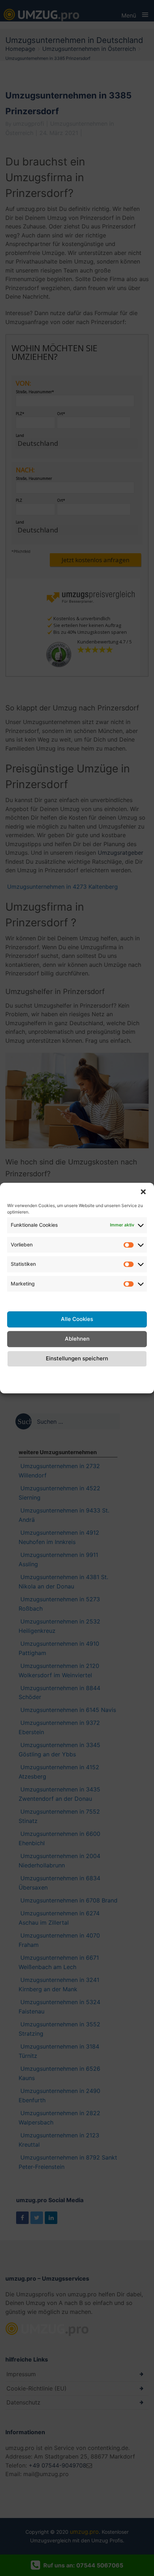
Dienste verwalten (32, 1299)
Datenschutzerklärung (84, 1375)
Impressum (132, 1375)
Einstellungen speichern (77, 1358)
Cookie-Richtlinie (19, 1379)
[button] (143, 1192)
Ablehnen (77, 1339)
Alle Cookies (77, 1319)
